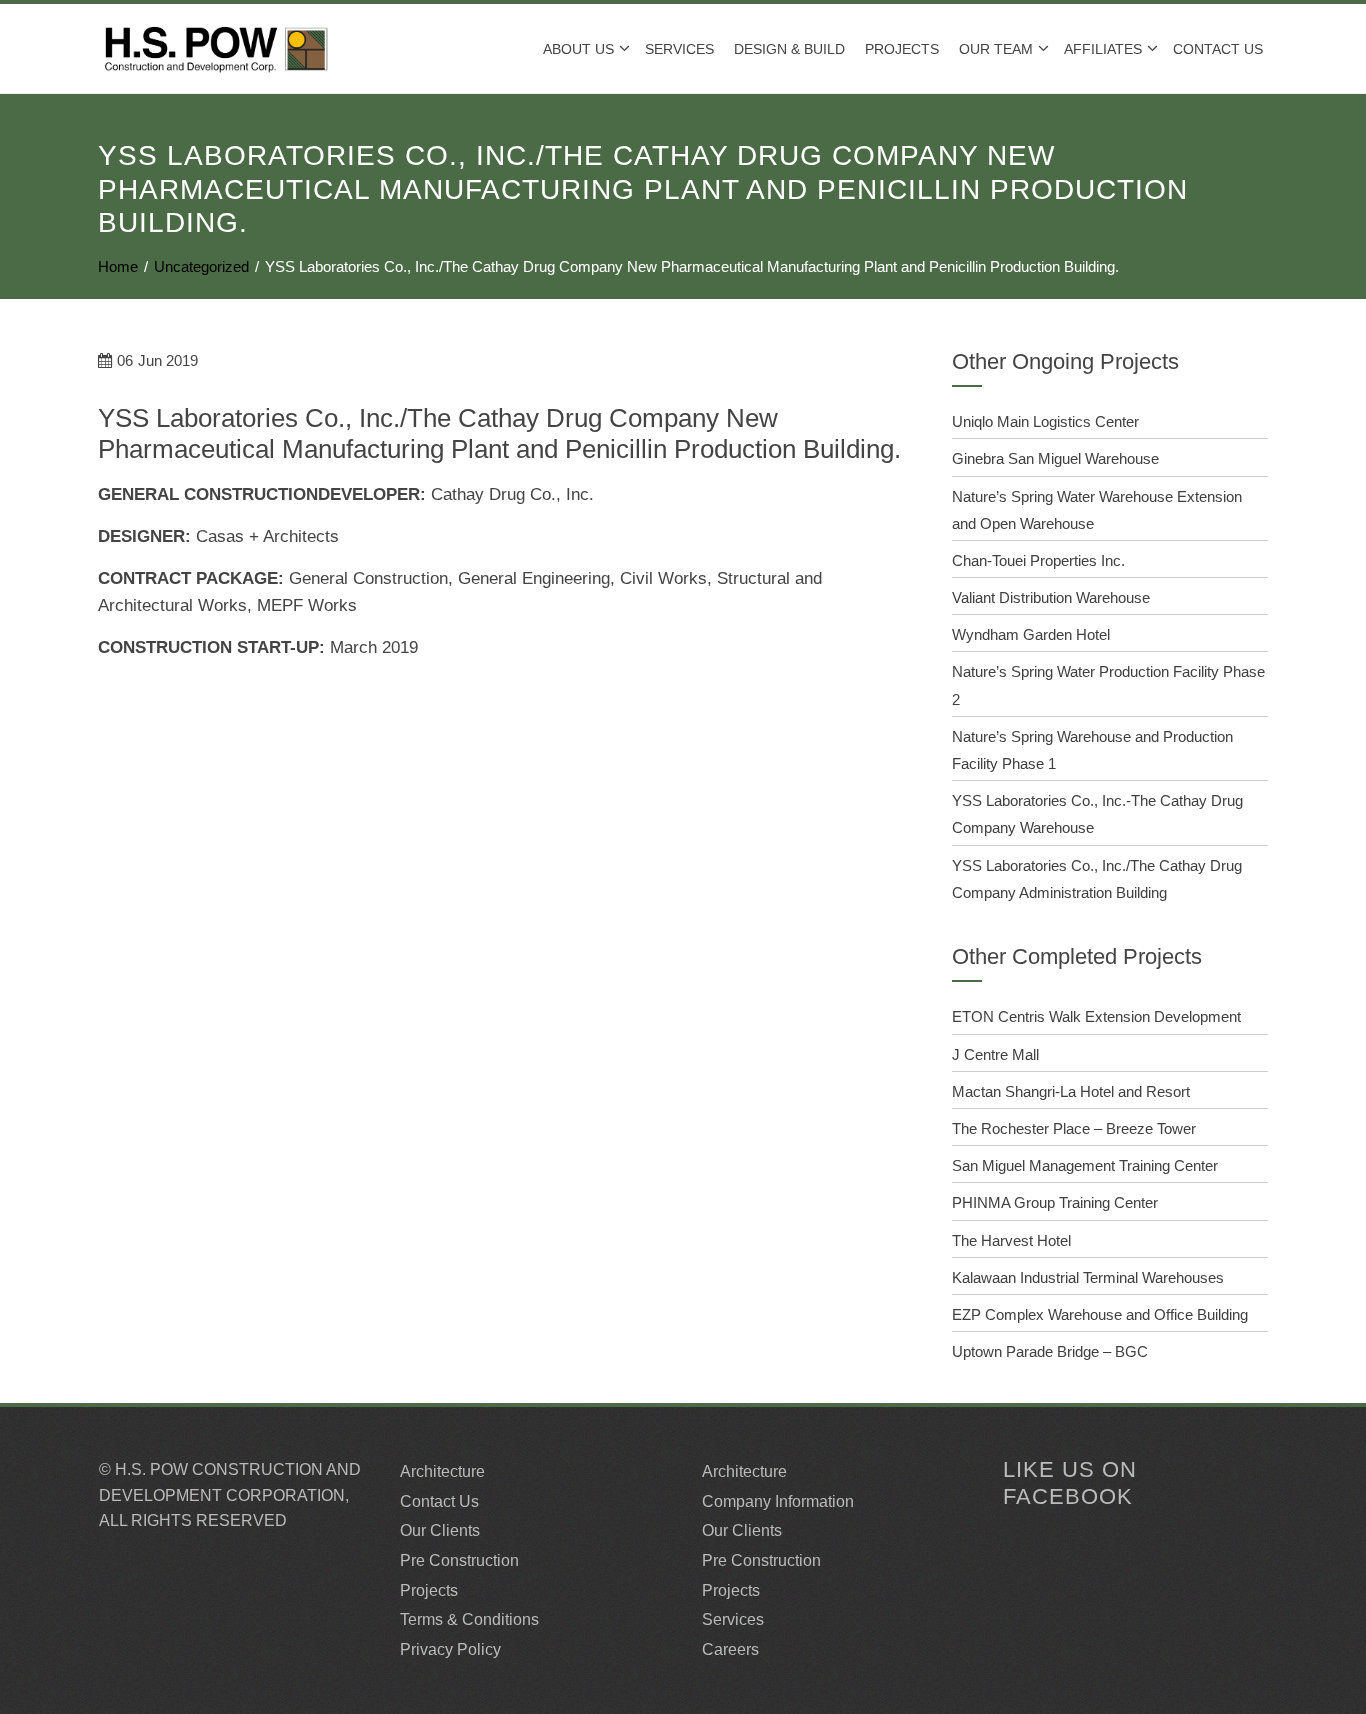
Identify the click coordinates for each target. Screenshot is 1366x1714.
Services (679, 49)
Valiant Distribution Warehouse (1051, 597)
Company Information (778, 1501)
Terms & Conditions (469, 1619)
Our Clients (440, 1530)
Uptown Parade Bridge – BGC (1050, 1351)
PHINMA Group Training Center (1055, 1202)
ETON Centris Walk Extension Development (1096, 1016)
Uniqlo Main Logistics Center (1045, 421)
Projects (429, 1590)
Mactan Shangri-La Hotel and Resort (1071, 1091)
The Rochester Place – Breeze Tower (1074, 1128)
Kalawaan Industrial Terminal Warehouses (1088, 1277)
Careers (730, 1649)
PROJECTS (902, 49)
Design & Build (789, 49)
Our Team (996, 49)
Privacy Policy (450, 1649)
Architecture (442, 1471)
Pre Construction (459, 1560)
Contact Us (1218, 49)
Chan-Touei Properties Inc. (1038, 560)
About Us (578, 49)
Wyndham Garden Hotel (1031, 634)
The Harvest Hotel (1011, 1240)
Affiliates (1103, 49)
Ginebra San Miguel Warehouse (1055, 458)
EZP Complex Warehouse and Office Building (1100, 1314)
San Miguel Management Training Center (1085, 1165)
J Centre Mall (995, 1054)
